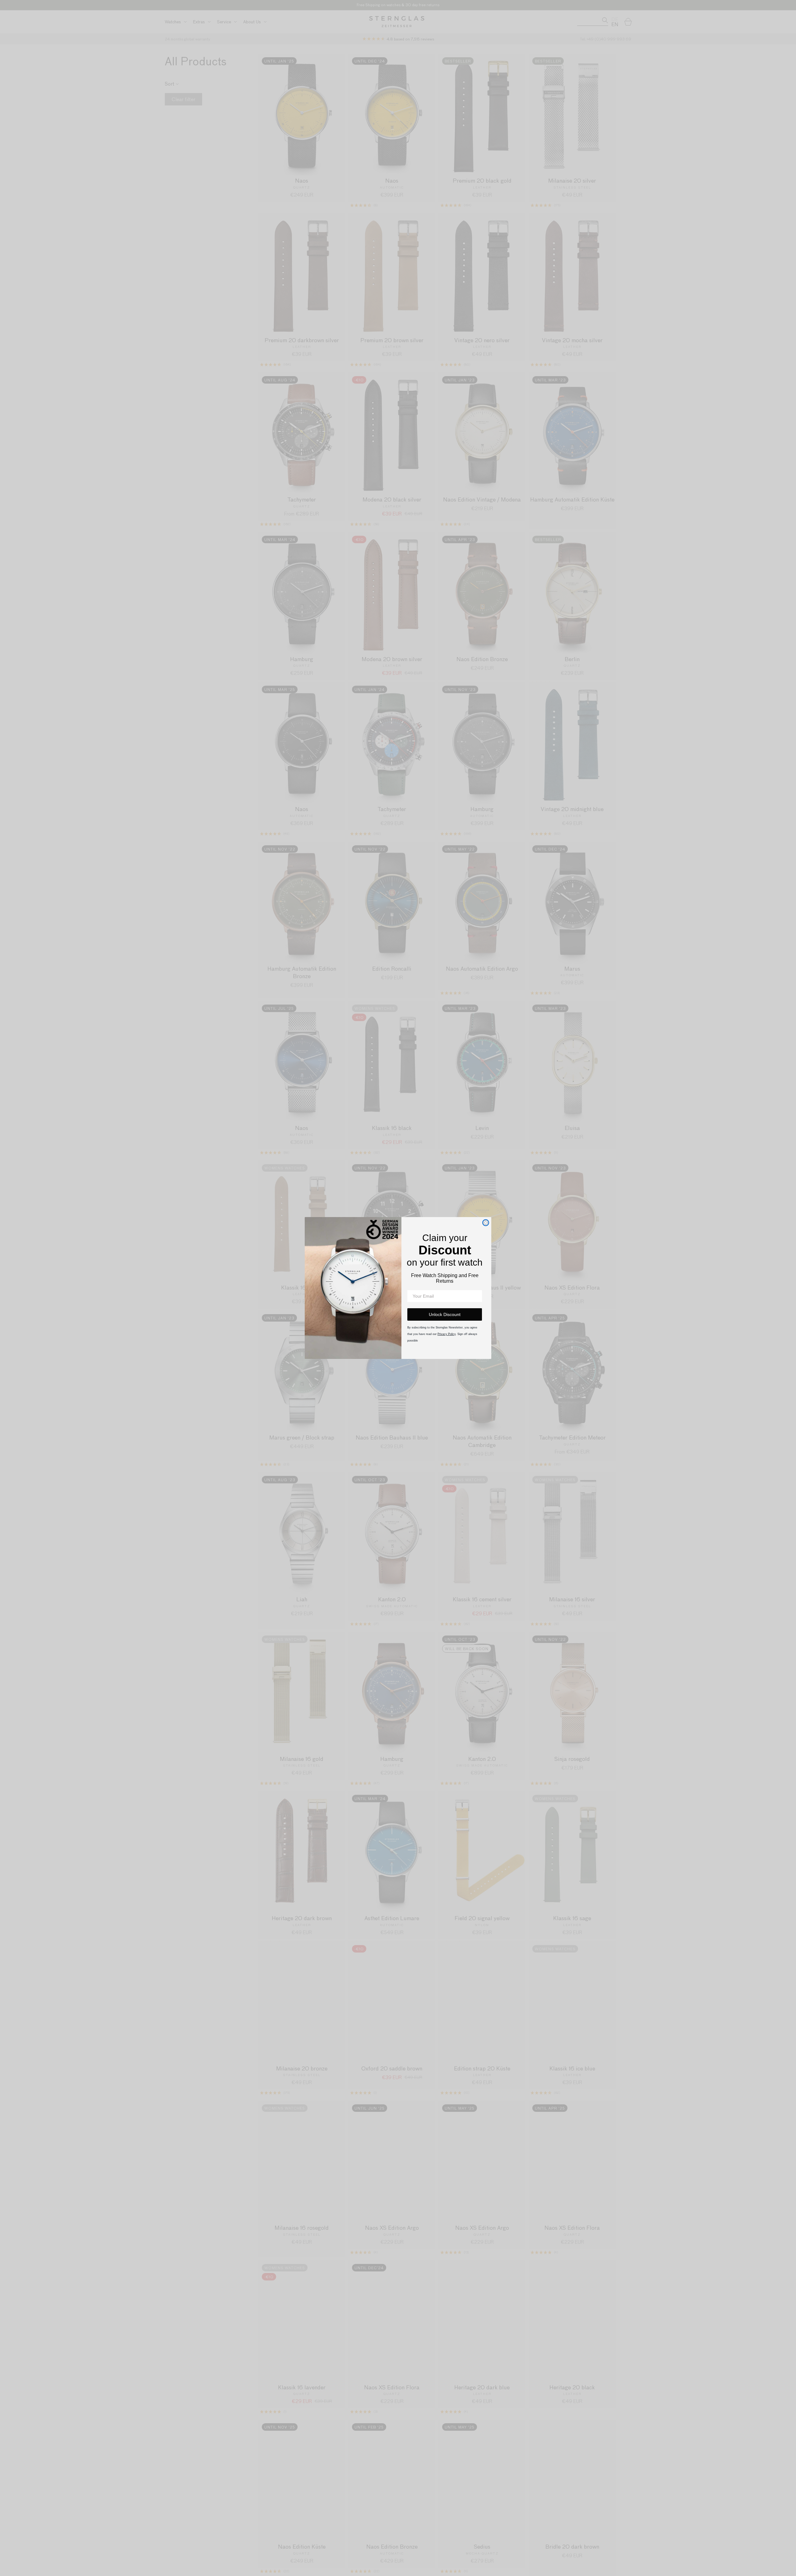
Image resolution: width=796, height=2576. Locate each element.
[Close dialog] (486, 1223)
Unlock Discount (445, 1314)
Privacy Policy (447, 1334)
